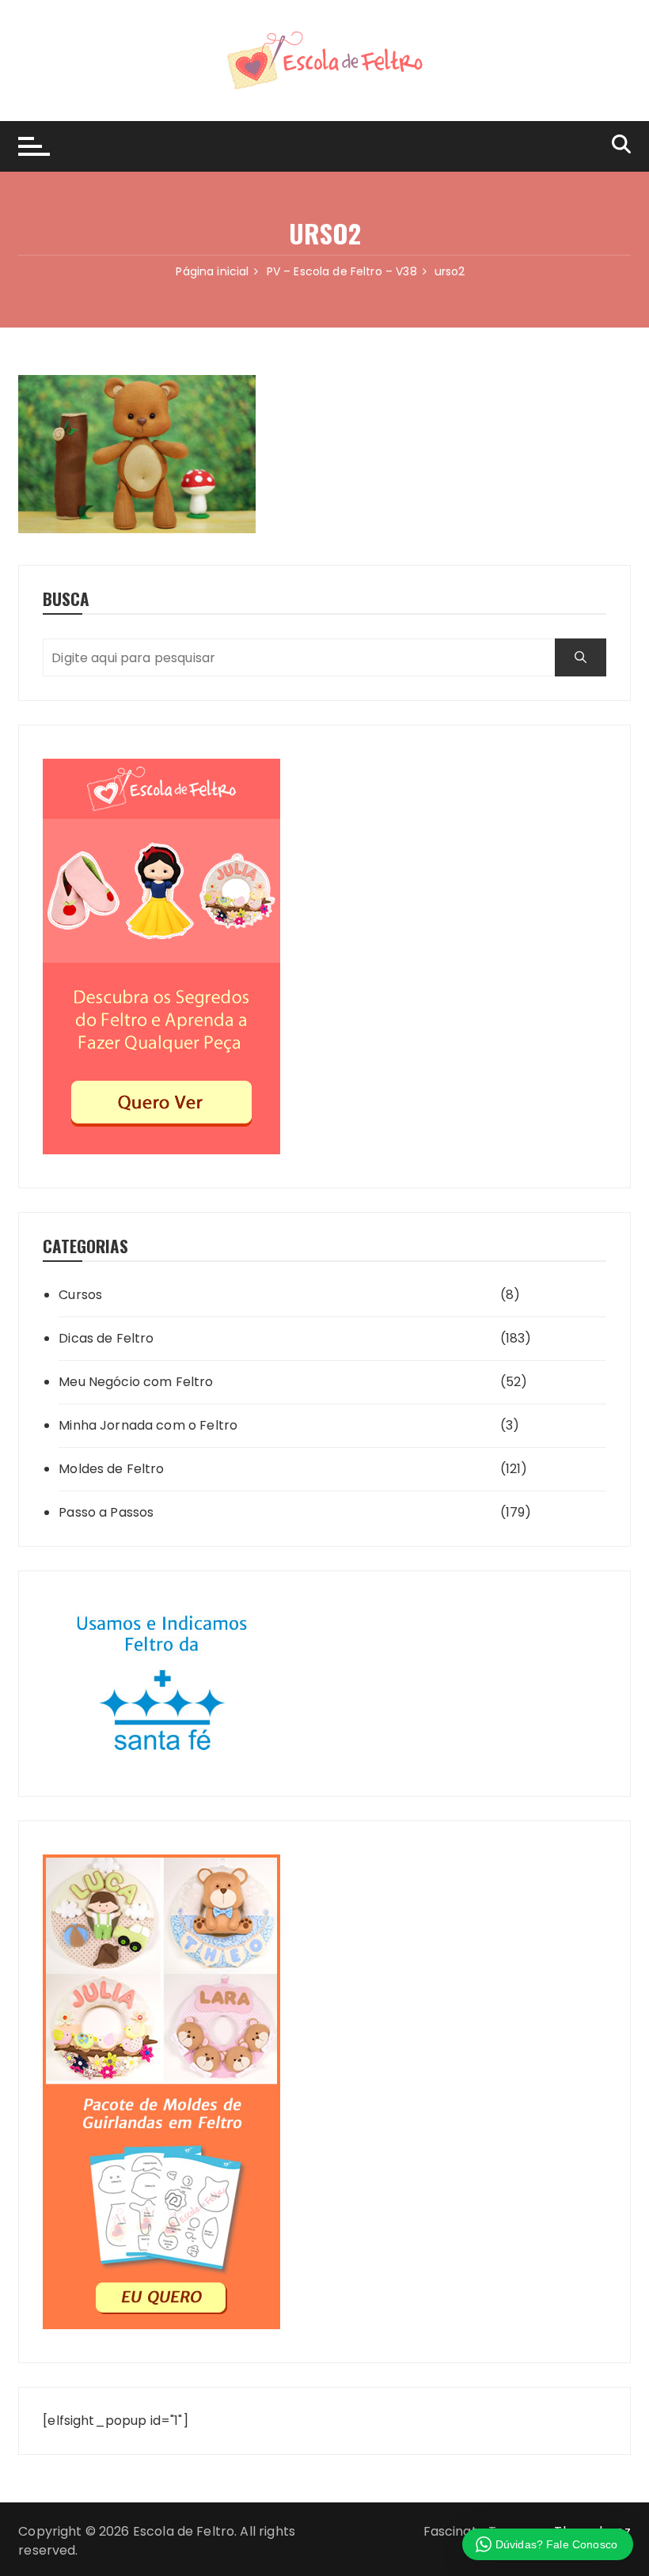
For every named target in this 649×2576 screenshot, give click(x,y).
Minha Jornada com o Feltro (148, 1425)
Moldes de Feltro (111, 1469)
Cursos (80, 1295)
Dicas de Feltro (106, 1338)
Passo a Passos (106, 1512)
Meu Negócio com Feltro (136, 1382)
